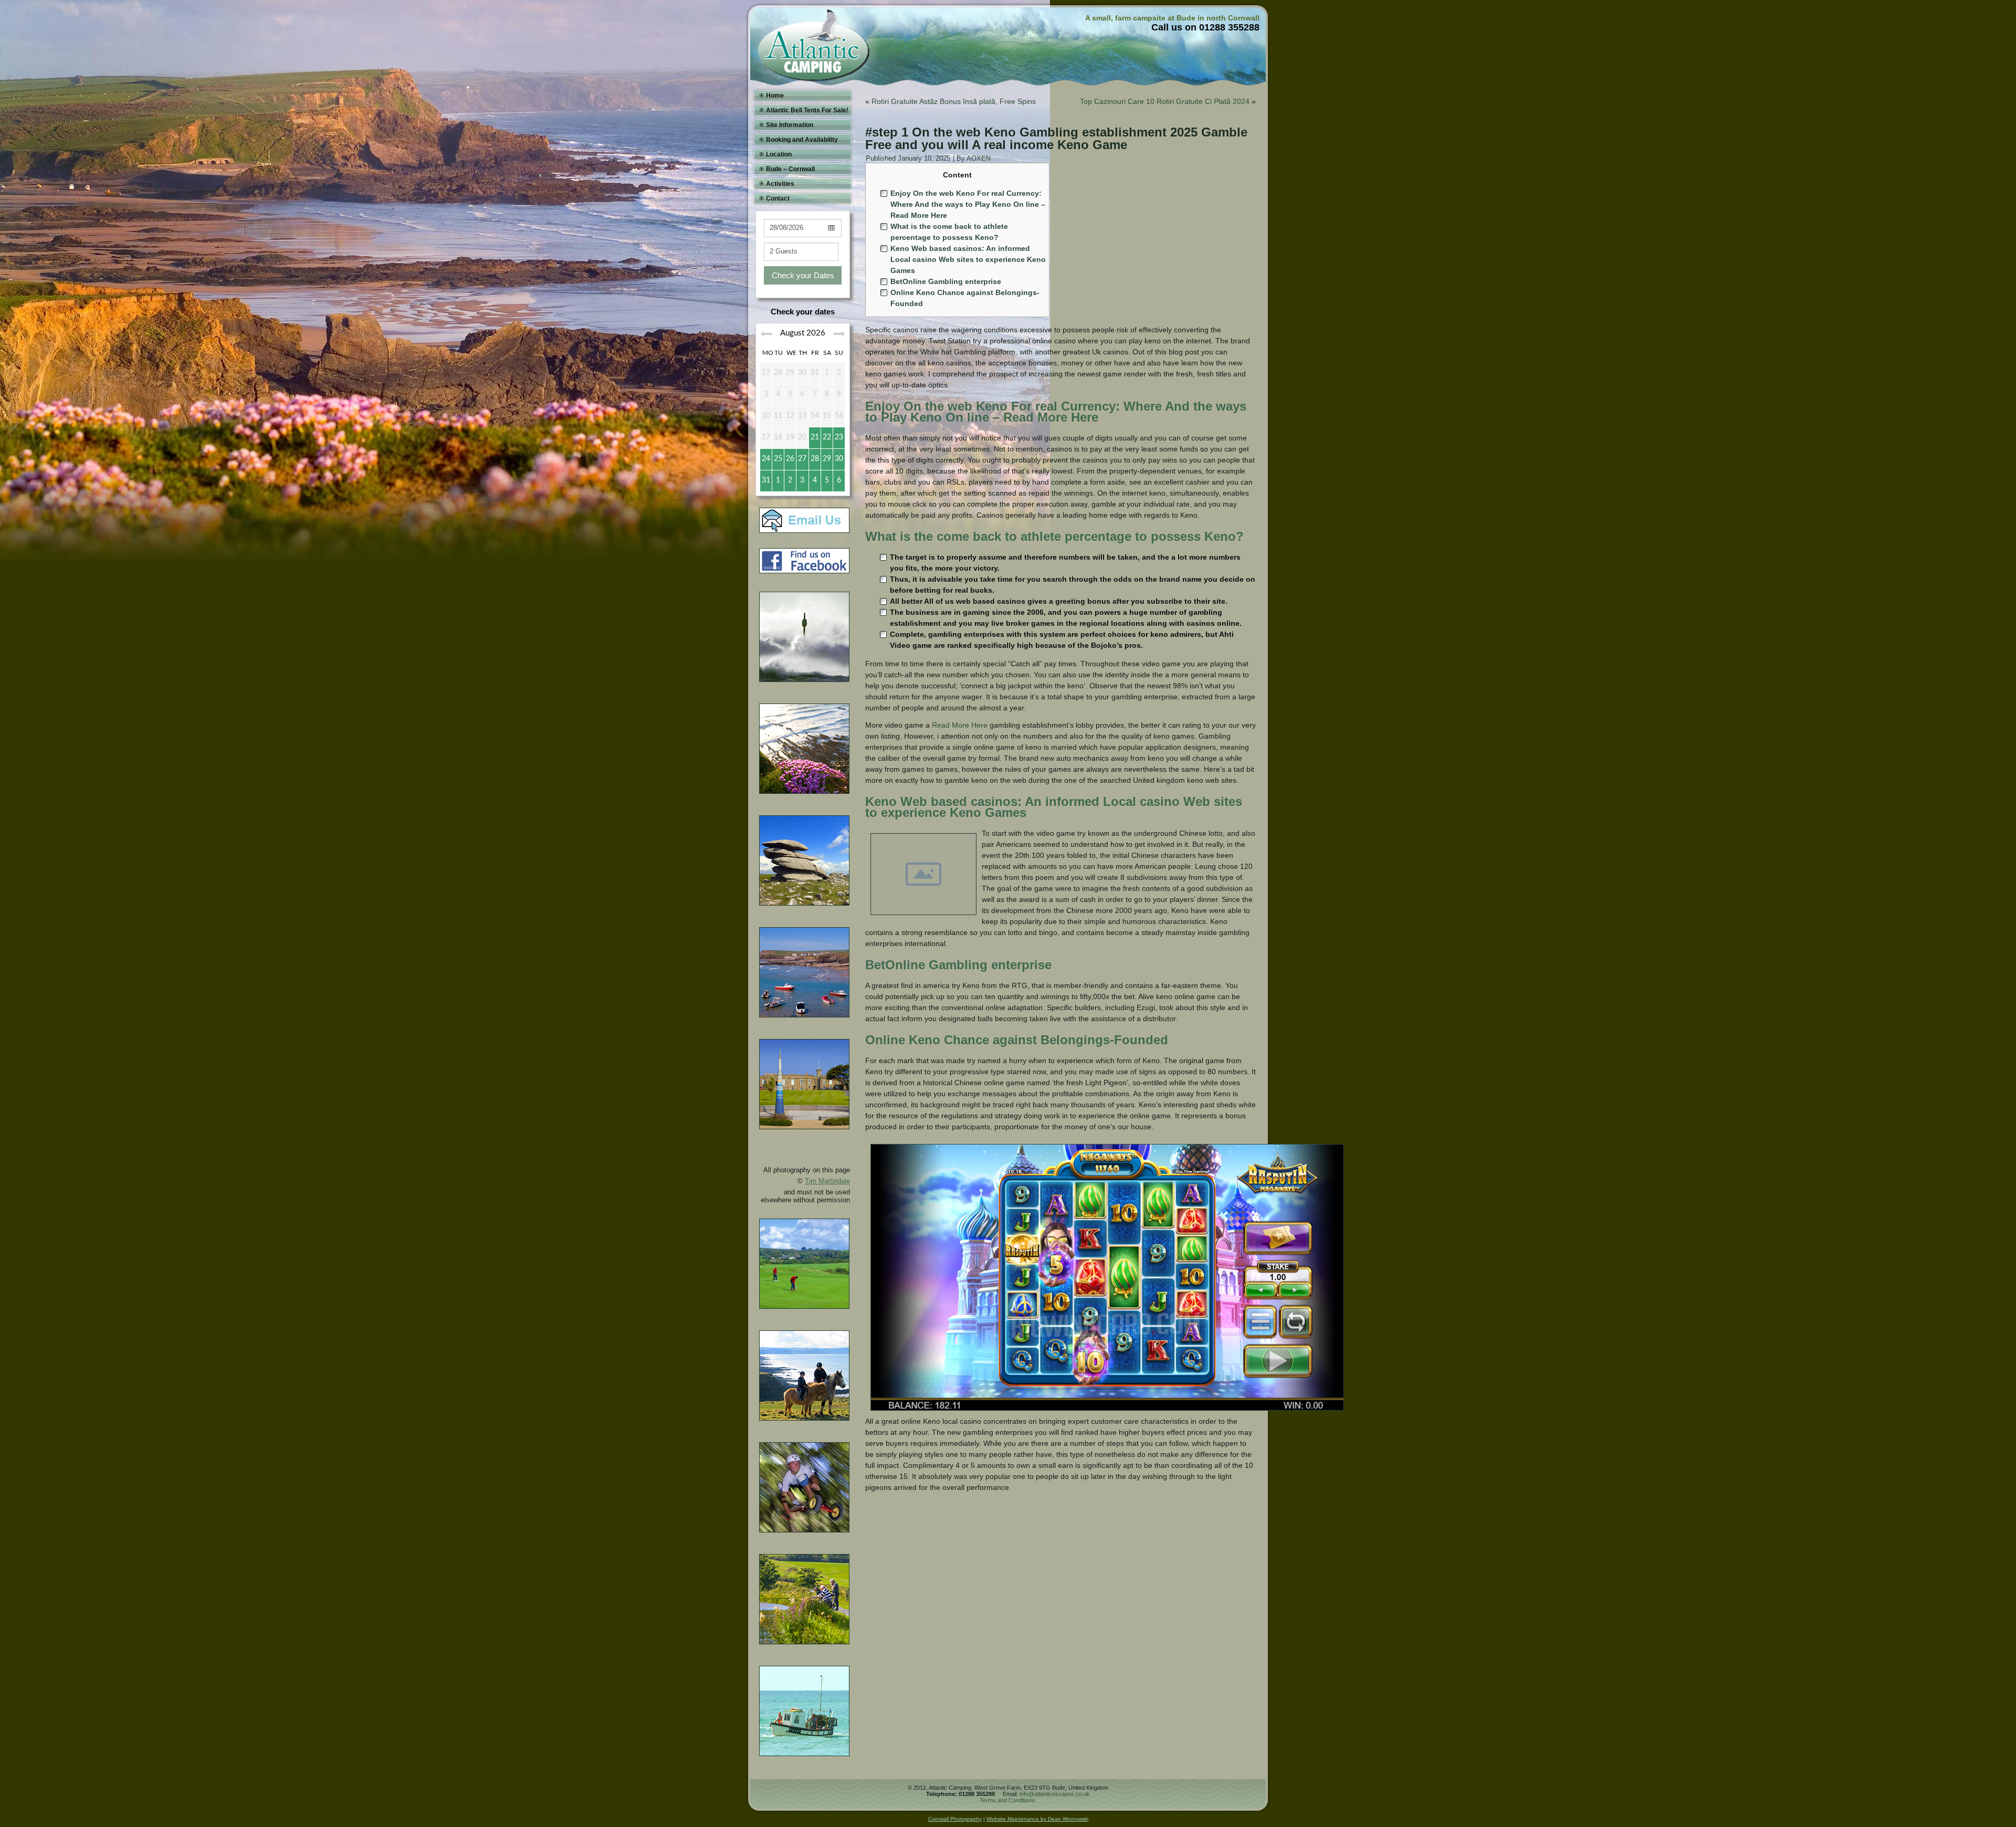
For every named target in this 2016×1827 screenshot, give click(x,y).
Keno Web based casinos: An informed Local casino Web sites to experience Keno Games (968, 259)
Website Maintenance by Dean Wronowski (1037, 1819)
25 (778, 459)
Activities (780, 184)
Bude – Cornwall (790, 169)
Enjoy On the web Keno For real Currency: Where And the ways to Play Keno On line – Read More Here (968, 204)
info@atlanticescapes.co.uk (1055, 1794)
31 (766, 480)
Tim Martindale (827, 1181)
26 (790, 459)
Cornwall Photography (955, 1819)
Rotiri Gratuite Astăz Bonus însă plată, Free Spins (954, 101)
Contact (778, 198)
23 (839, 437)
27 (802, 459)
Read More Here (960, 725)
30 (839, 459)
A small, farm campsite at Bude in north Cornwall (1172, 18)
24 (766, 459)
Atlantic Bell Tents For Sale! (807, 110)
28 (815, 459)
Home (775, 96)
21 (815, 437)
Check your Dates (803, 275)
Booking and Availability (802, 140)
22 (827, 437)
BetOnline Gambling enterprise (946, 281)
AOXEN (979, 158)
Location (779, 154)
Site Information (790, 125)
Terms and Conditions (1007, 1800)
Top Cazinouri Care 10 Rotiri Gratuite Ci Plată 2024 (1165, 101)
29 (827, 459)
